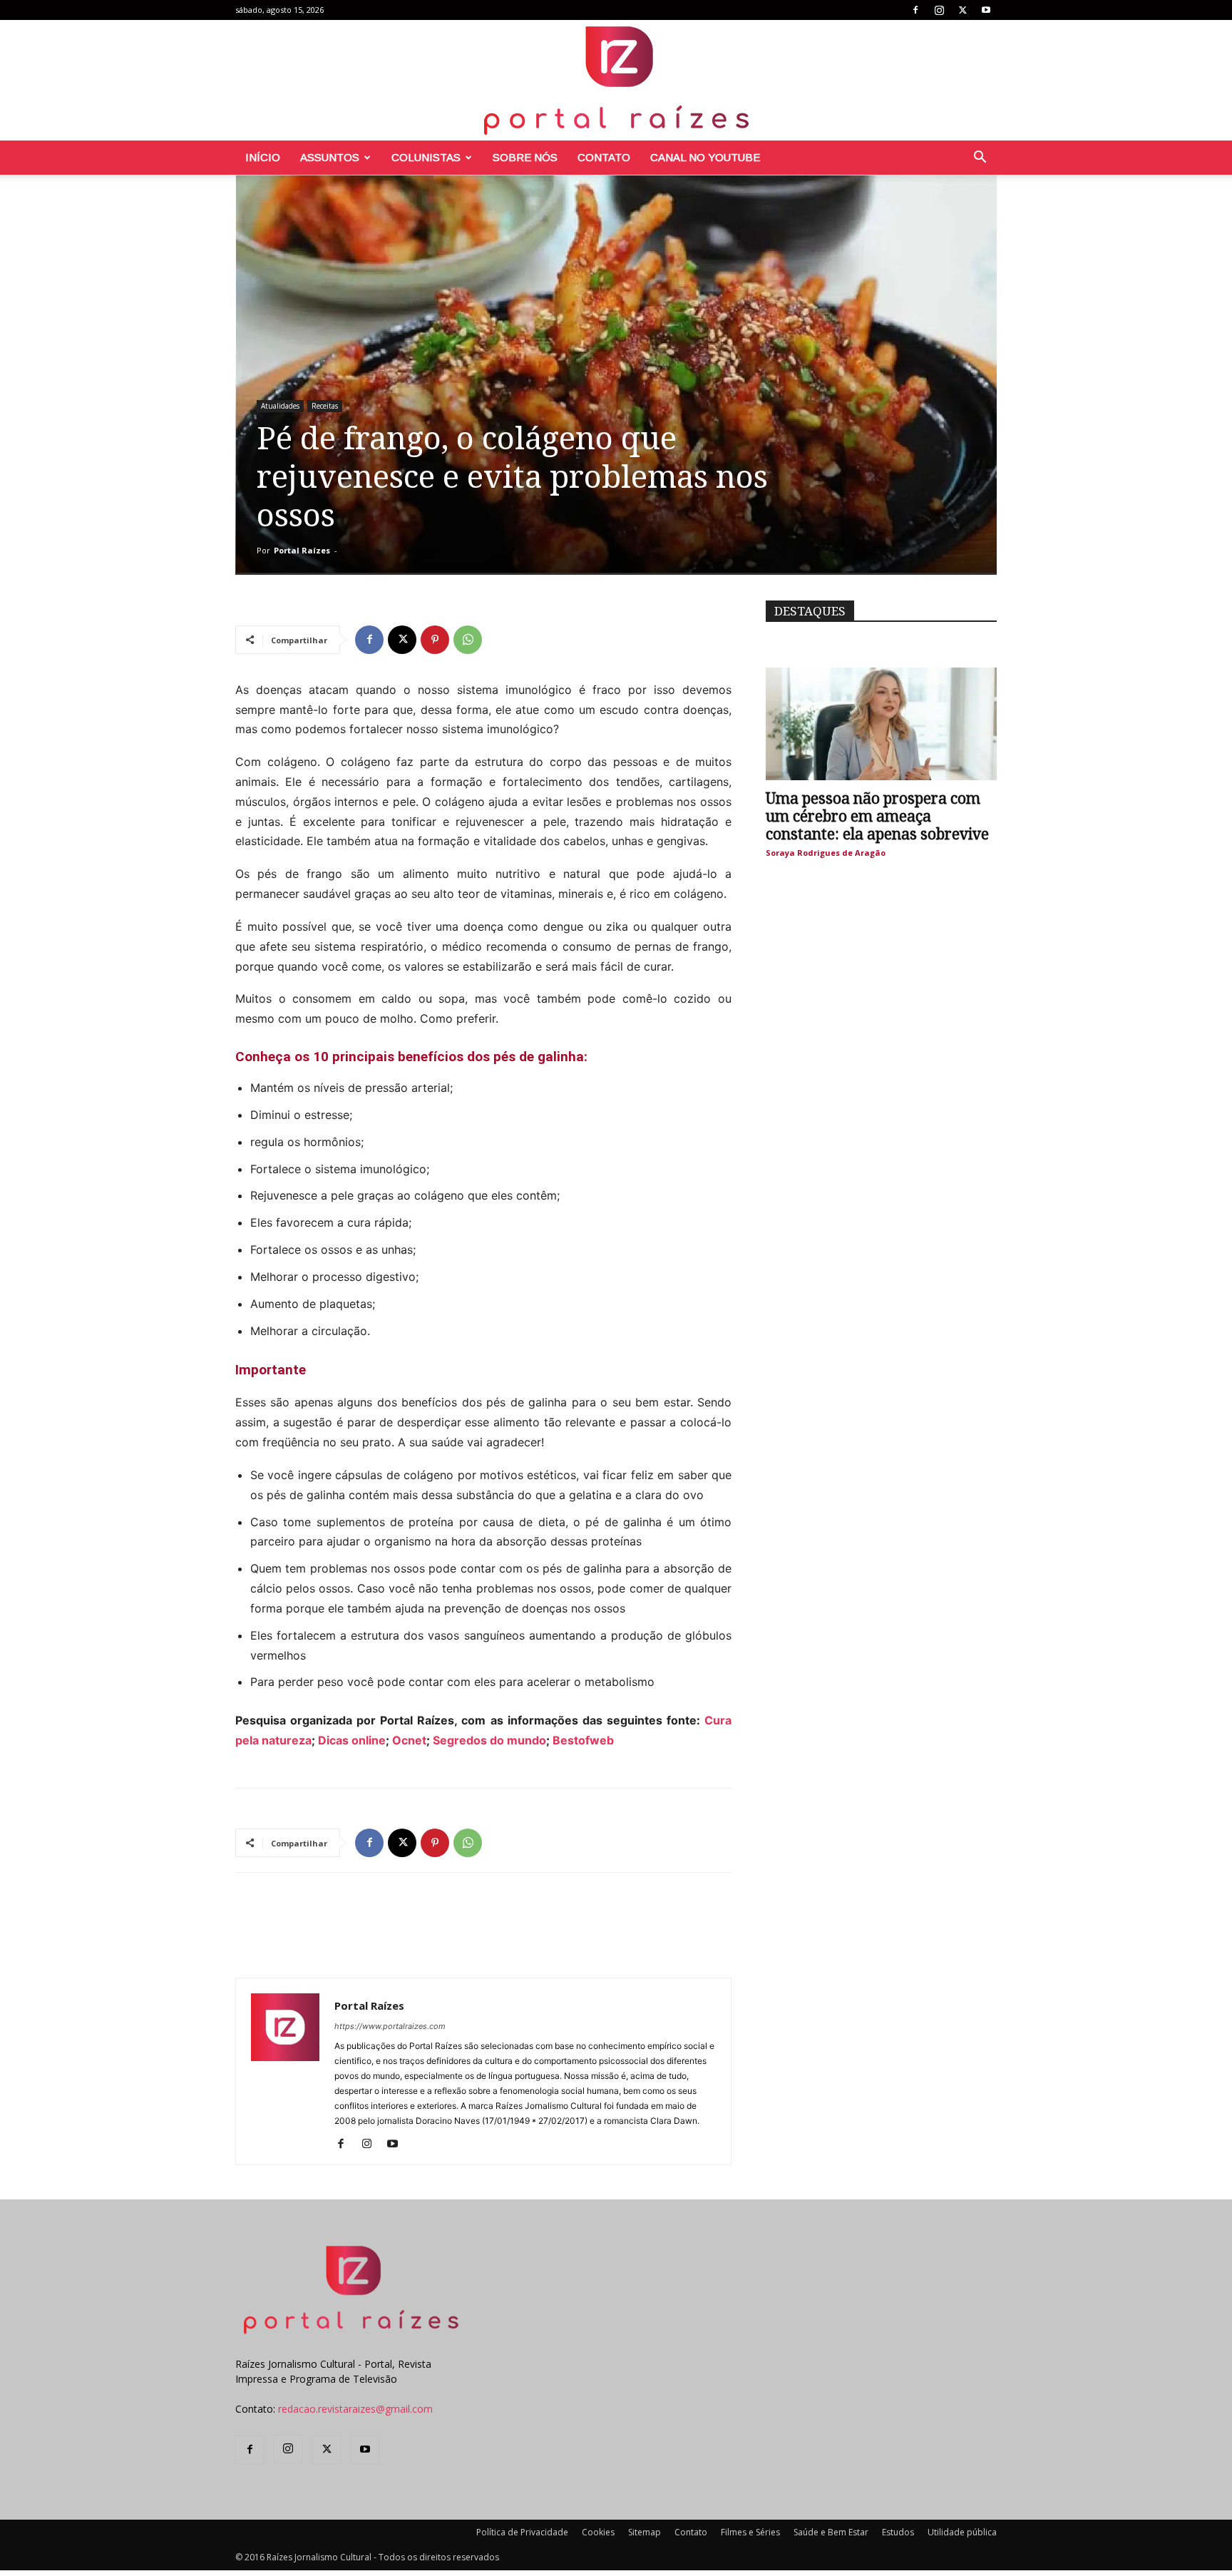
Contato (604, 157)
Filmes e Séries (750, 2532)
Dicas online (352, 1740)
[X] (962, 10)
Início (263, 157)
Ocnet (409, 1740)
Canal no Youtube (705, 157)
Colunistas (426, 157)
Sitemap (645, 2532)
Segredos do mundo (489, 1740)
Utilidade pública (962, 2532)
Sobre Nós (525, 157)
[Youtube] (986, 10)
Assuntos (330, 157)
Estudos (898, 2532)
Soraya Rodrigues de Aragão (826, 853)
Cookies (598, 2532)
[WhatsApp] (468, 640)
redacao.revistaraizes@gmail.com (355, 2409)
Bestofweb (583, 1740)
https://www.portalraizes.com (390, 2026)
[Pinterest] (435, 640)
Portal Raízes (302, 550)
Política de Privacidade (522, 2532)
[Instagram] (939, 10)
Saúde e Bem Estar (831, 2532)
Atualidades (280, 406)
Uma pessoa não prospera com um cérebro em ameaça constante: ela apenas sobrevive (877, 816)
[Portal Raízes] (616, 80)
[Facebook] (915, 10)
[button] (980, 159)
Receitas (325, 406)
